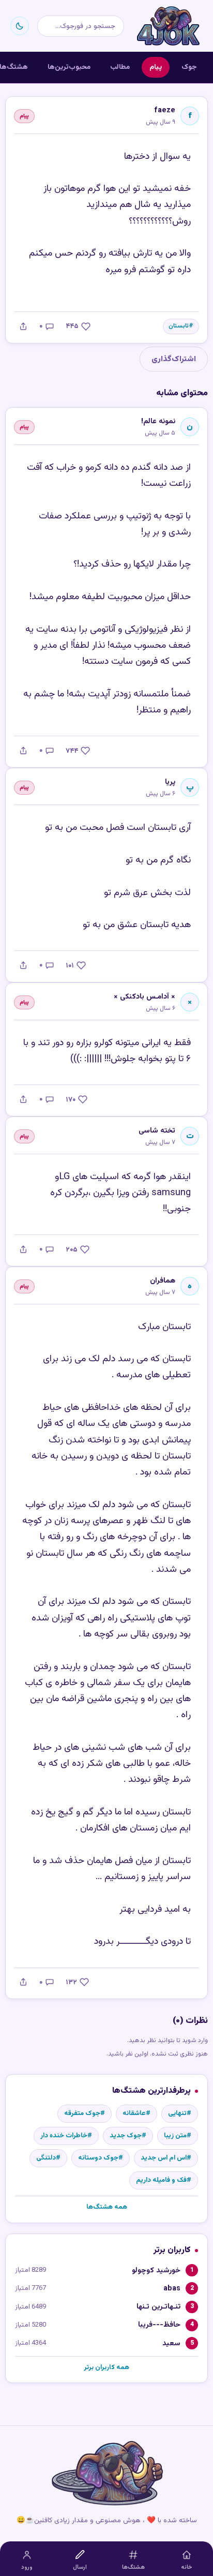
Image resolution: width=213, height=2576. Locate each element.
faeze (165, 110)
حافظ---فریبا (159, 2325)
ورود (27, 2567)
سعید (171, 2343)
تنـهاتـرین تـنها (158, 2307)
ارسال (80, 2567)
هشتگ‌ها (133, 2567)
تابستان (179, 326)
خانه (187, 2567)
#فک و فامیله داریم (164, 2180)
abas (172, 2289)
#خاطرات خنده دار (66, 2136)
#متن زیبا (178, 2136)
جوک (189, 67)
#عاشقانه (136, 2113)
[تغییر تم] (20, 26)
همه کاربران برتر (106, 2367)
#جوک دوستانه (101, 2158)
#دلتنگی (48, 2158)
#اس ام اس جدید (166, 2158)
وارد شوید (195, 2041)
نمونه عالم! (158, 421)
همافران (163, 1281)
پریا (170, 782)
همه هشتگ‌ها (107, 2207)
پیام (156, 67)
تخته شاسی (157, 1131)
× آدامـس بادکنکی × (144, 997)
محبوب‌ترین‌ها (69, 67)
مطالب (120, 67)
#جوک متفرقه (85, 2113)
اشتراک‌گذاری (174, 359)
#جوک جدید (128, 2136)
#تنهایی (180, 2113)
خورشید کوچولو (156, 2270)
